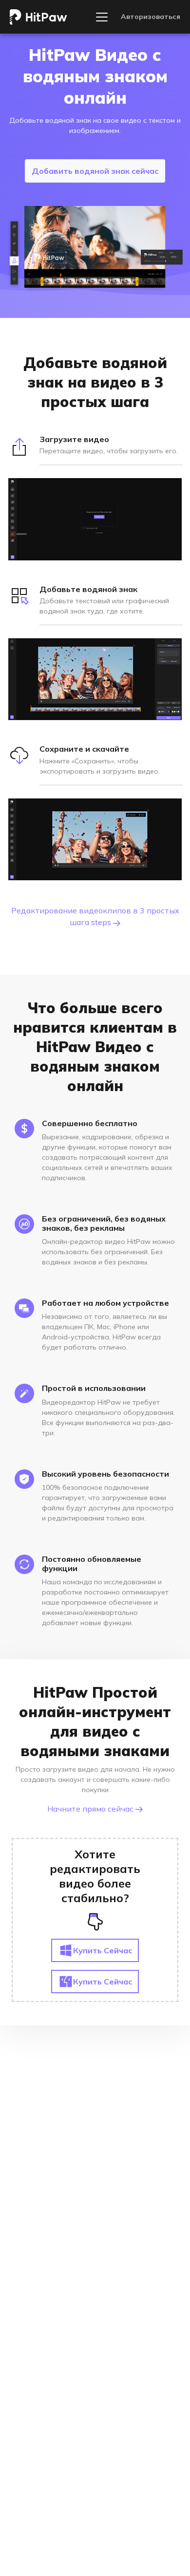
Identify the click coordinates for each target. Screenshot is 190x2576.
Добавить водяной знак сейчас (95, 171)
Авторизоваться (151, 17)
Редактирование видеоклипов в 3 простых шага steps (95, 916)
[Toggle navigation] (102, 17)
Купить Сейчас (103, 1950)
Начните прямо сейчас (91, 1809)
